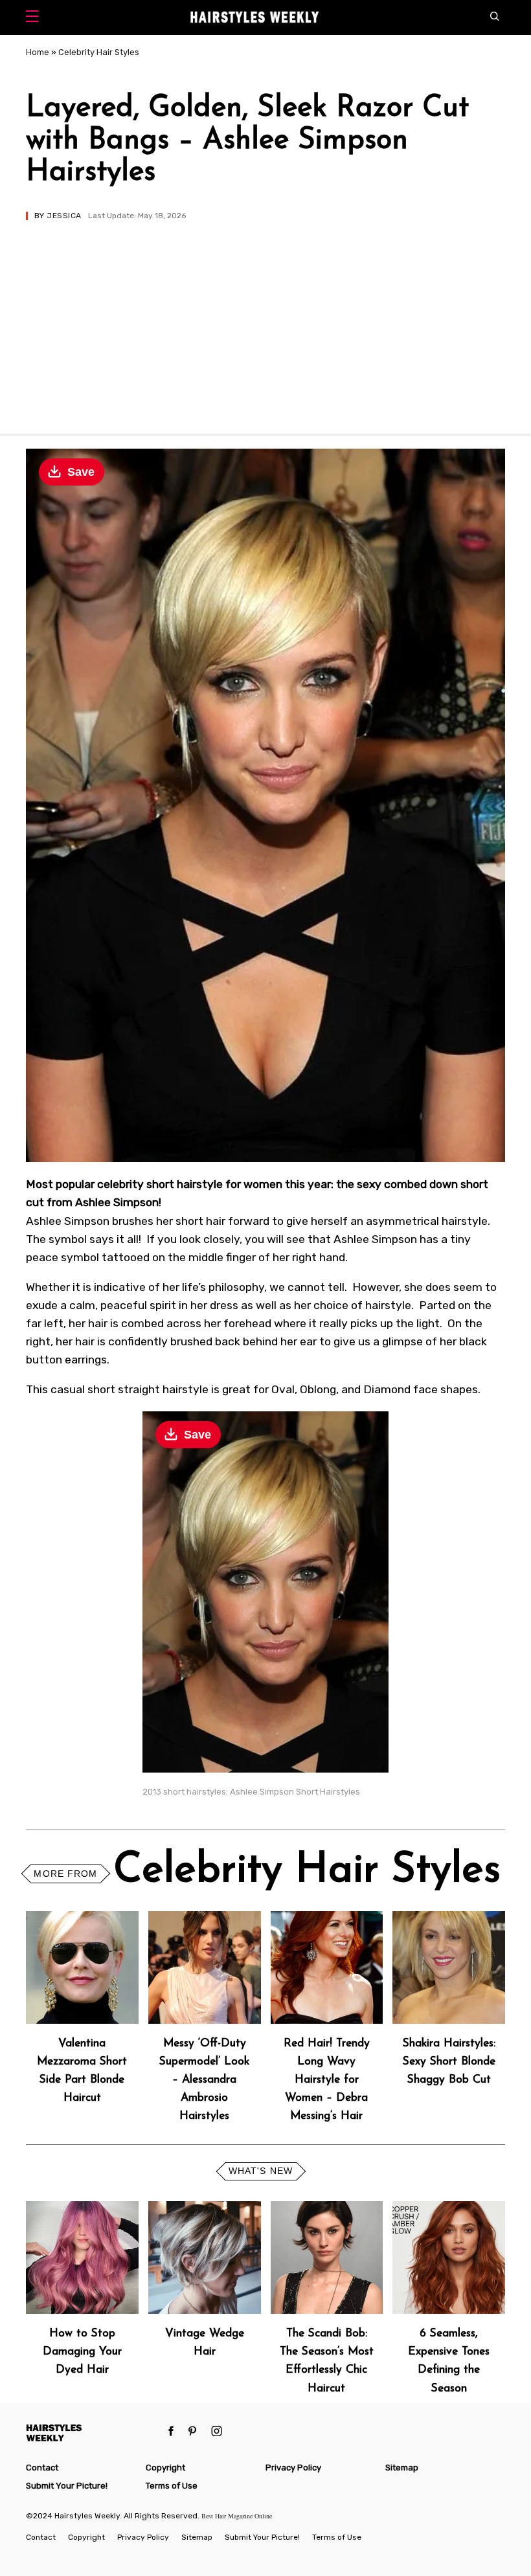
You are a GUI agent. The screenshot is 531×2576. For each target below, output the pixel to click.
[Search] (498, 17)
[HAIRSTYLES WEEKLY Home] (92, 2433)
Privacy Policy (293, 2468)
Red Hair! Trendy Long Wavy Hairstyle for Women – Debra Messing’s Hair (327, 2080)
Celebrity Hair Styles (99, 52)
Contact (42, 2468)
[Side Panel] (35, 18)
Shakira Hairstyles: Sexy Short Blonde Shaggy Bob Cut (449, 2062)
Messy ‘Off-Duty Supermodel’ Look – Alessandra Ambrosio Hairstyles (204, 2080)
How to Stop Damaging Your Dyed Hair (82, 2352)
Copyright (165, 2468)
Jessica (64, 216)
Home (38, 52)
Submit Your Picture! (67, 2486)
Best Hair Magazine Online (237, 2516)
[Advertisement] (265, 317)
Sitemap (402, 2468)
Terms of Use (172, 2486)
